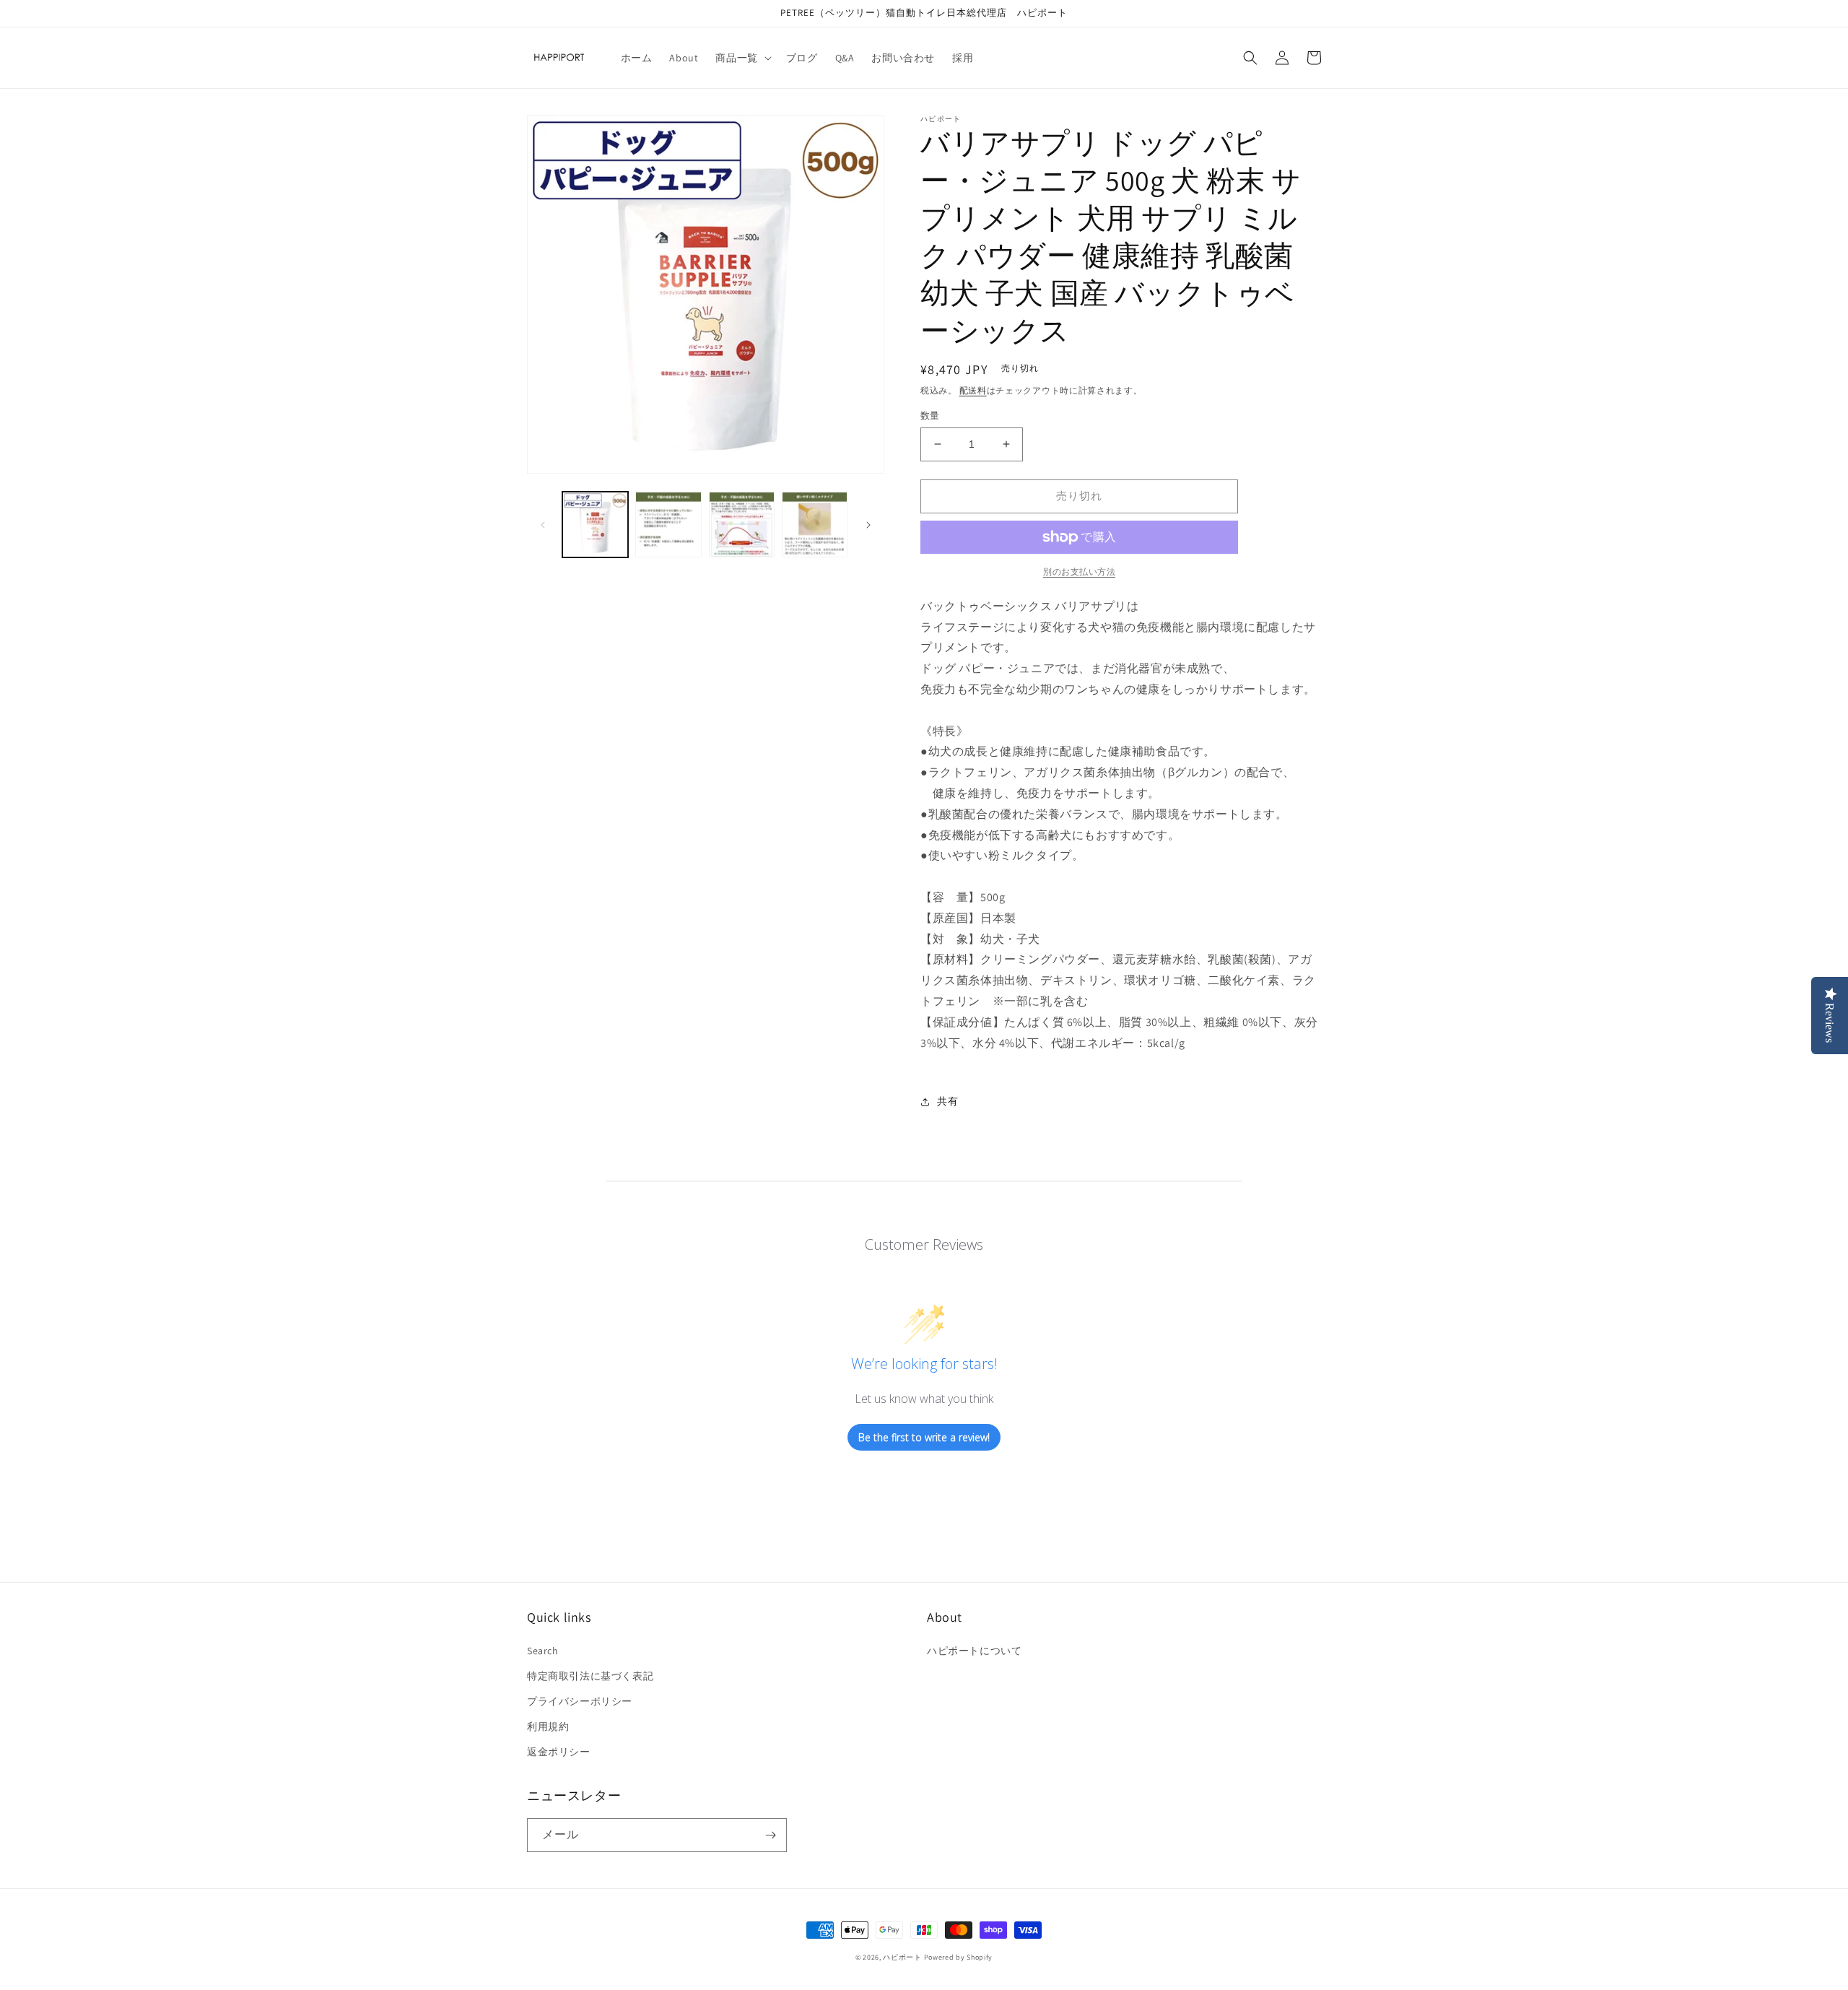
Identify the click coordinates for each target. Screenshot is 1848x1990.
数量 (930, 416)
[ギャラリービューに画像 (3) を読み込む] (742, 525)
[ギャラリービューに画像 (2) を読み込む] (668, 525)
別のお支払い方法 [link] (1079, 572)
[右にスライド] (868, 525)
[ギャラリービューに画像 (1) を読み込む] (595, 525)
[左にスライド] (543, 525)
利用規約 (548, 1726)
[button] (742, 58)
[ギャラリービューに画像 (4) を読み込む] (815, 525)
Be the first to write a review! (924, 1437)
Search (543, 1651)
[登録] (770, 1835)
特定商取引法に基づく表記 (590, 1676)
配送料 (973, 390)
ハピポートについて (974, 1651)
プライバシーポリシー (580, 1701)
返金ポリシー (559, 1752)
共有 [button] (947, 1101)
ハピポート (902, 1957)
